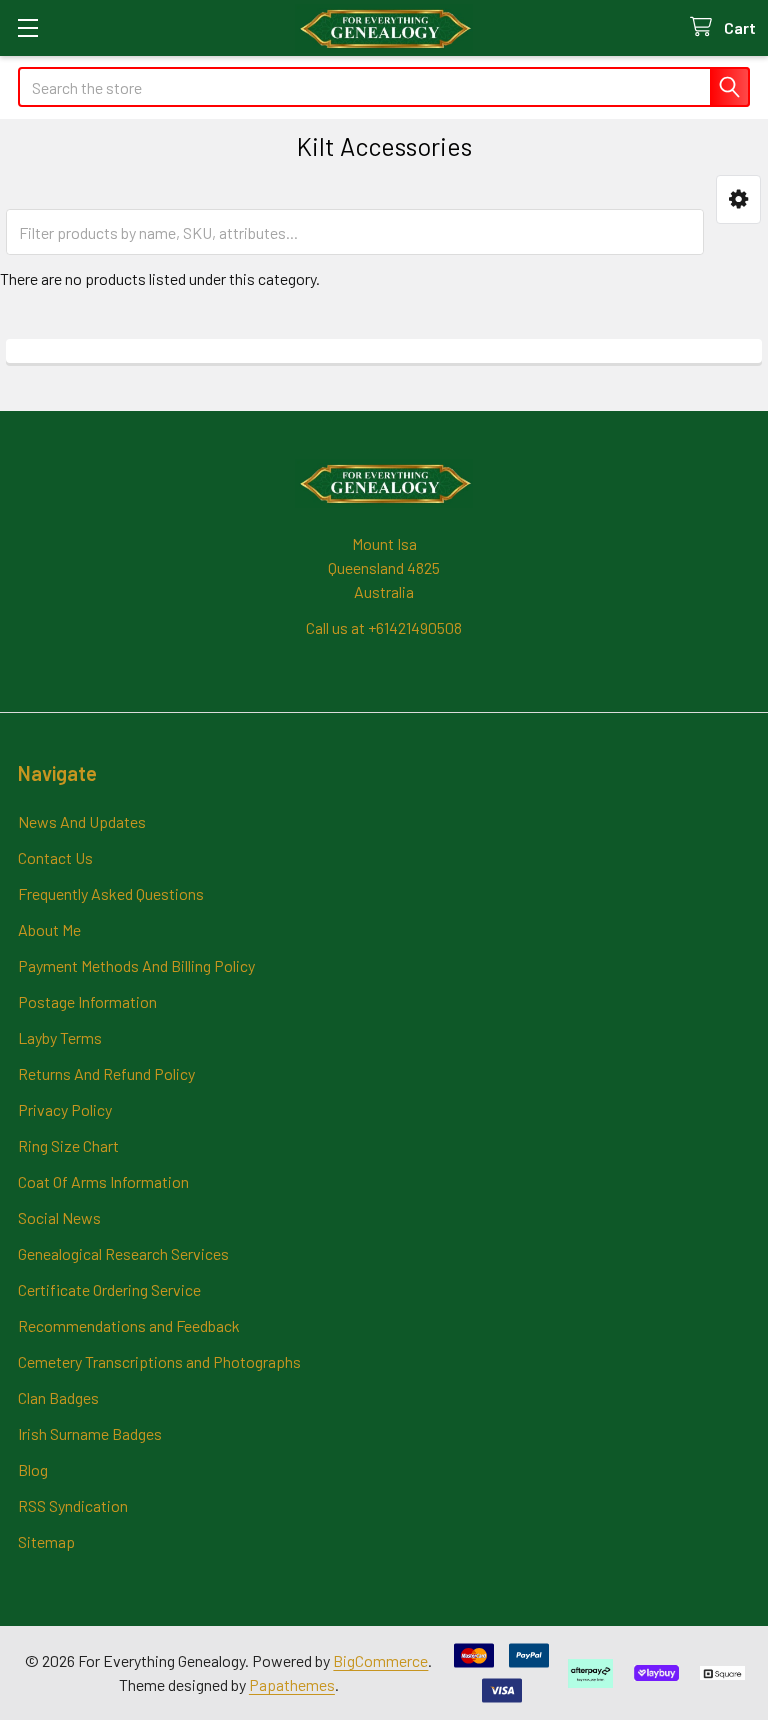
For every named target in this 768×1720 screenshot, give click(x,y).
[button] (738, 199)
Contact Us (55, 857)
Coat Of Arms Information (103, 1181)
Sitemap (46, 1541)
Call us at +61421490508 (384, 627)
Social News (59, 1217)
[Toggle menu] (27, 27)
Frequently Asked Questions (111, 893)
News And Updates (82, 821)
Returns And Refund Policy (106, 1073)
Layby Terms (60, 1037)
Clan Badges (58, 1397)
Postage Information (87, 1001)
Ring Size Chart (68, 1145)
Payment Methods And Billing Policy (136, 965)
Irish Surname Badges (90, 1433)
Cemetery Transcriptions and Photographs (159, 1361)
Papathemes (292, 1684)
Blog (33, 1469)
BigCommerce (380, 1660)
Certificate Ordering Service (109, 1289)
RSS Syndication (73, 1505)
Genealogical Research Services (123, 1253)
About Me (49, 929)
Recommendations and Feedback (129, 1325)
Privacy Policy (65, 1109)
